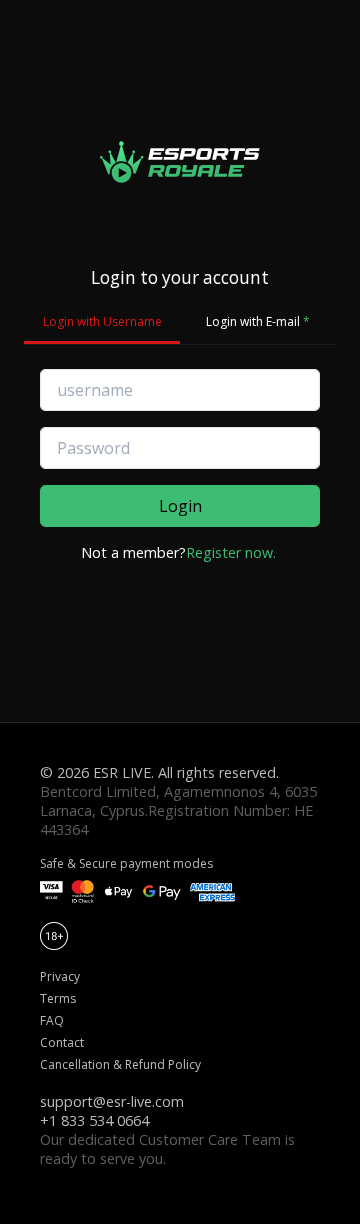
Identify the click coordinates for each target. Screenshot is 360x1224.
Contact (62, 1042)
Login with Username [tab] (102, 321)
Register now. (231, 552)
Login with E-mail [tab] (258, 321)
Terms (58, 998)
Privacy (60, 976)
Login (180, 506)
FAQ (52, 1020)
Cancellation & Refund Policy (120, 1064)
